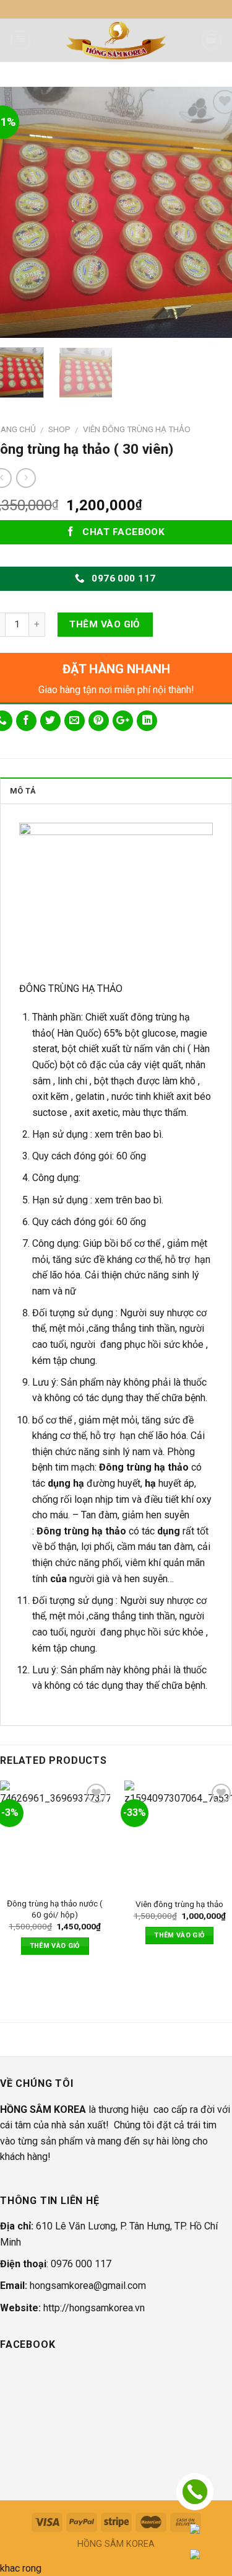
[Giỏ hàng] (212, 40)
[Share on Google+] (123, 721)
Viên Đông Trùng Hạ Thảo (137, 429)
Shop (59, 429)
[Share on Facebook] (26, 721)
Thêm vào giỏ (105, 624)
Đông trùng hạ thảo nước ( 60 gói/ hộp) (55, 1909)
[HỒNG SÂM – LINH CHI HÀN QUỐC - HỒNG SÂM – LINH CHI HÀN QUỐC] (116, 40)
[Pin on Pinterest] (99, 721)
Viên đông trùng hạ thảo (179, 1904)
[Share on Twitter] (50, 721)
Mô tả (23, 791)
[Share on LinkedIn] (147, 721)
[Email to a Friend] (75, 721)
